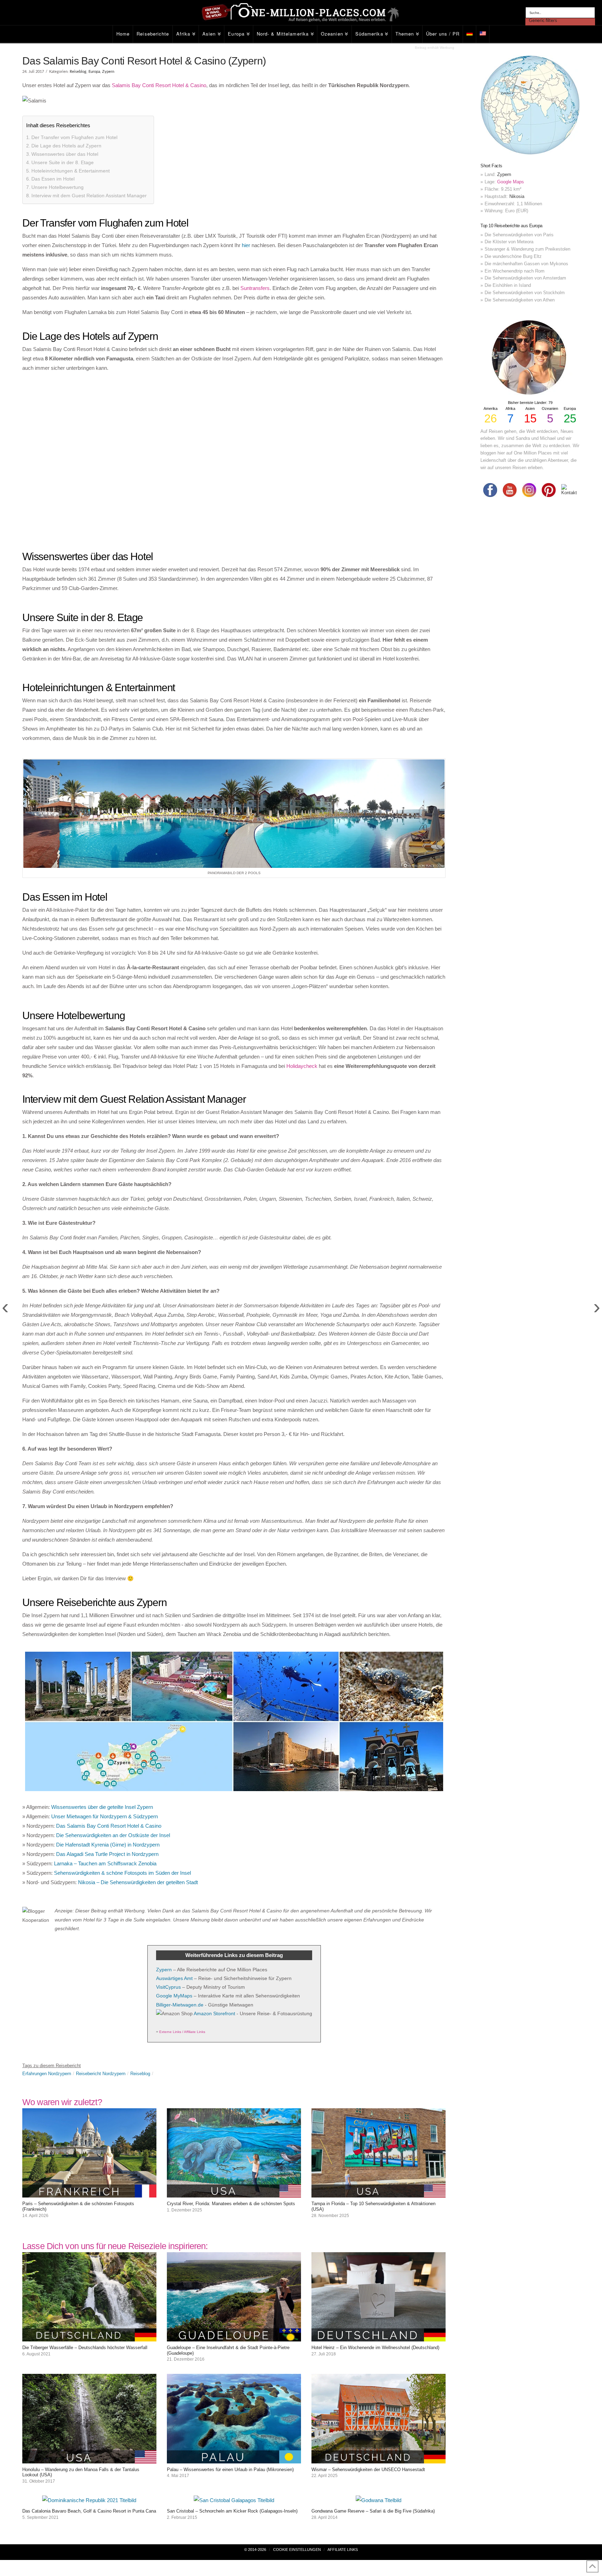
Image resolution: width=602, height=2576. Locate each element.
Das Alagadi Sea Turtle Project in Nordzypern (107, 1854)
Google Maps (511, 182)
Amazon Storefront (214, 2013)
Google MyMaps (174, 1996)
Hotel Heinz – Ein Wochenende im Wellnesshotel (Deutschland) (375, 2348)
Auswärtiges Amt (174, 1978)
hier (246, 245)
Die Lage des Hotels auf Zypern (66, 146)
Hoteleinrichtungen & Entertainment (71, 171)
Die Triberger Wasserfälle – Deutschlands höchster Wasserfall (85, 2348)
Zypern (108, 72)
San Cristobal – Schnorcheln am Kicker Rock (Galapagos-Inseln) (232, 2511)
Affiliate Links (343, 2550)
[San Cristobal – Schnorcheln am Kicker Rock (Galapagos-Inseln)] (234, 2500)
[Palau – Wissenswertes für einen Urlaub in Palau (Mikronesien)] (234, 2459)
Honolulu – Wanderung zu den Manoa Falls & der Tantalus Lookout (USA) (81, 2472)
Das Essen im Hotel (53, 179)
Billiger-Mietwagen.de (180, 2005)
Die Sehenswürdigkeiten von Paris (519, 235)
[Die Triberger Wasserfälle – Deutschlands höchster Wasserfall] (89, 2337)
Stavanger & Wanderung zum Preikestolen (527, 249)
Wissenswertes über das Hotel (65, 154)
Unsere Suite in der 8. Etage (63, 162)
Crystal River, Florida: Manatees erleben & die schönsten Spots (231, 2204)
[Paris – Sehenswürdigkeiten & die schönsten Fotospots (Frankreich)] (89, 2193)
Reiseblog (78, 72)
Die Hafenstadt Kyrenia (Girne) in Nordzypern (108, 1845)
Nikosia (517, 196)
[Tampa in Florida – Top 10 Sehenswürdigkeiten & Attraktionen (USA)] (379, 2193)
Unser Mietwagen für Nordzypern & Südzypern (105, 1816)
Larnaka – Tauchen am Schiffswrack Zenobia (105, 1863)
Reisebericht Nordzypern (101, 2074)
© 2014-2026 (255, 2550)
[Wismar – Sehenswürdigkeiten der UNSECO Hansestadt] (379, 2459)
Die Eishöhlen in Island (508, 285)
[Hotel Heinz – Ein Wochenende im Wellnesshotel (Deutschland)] (379, 2337)
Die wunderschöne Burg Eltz (513, 256)
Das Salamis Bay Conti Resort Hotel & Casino (109, 1826)
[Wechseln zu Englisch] (483, 34)
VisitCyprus (168, 1987)
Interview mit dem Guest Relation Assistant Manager (89, 196)
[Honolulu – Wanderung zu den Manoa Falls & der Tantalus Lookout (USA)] (89, 2459)
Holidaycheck (302, 1066)
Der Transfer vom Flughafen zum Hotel (74, 137)
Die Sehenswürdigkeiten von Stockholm (525, 293)
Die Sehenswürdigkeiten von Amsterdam (525, 278)
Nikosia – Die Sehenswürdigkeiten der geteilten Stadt (138, 1882)
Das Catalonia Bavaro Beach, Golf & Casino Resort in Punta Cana (89, 2511)
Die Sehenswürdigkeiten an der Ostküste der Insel (113, 1835)
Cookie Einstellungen (297, 2550)
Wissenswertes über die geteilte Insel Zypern (102, 1807)
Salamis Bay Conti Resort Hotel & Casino (159, 85)
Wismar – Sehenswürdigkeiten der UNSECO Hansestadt (368, 2470)
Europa (94, 72)
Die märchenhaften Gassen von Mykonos (526, 264)
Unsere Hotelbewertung (57, 187)
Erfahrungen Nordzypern (47, 2074)
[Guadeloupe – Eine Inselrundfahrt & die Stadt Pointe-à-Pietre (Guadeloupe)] (234, 2337)
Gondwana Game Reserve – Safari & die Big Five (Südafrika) (373, 2511)
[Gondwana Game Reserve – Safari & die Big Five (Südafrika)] (379, 2500)
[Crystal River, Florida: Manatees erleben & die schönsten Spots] (234, 2193)
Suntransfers (255, 288)
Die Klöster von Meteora (509, 242)
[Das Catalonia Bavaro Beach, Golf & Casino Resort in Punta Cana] (89, 2500)
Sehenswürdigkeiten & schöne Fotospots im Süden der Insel (122, 1873)
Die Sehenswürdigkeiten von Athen (520, 300)
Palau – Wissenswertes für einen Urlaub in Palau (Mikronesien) (230, 2470)
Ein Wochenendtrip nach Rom (515, 271)
